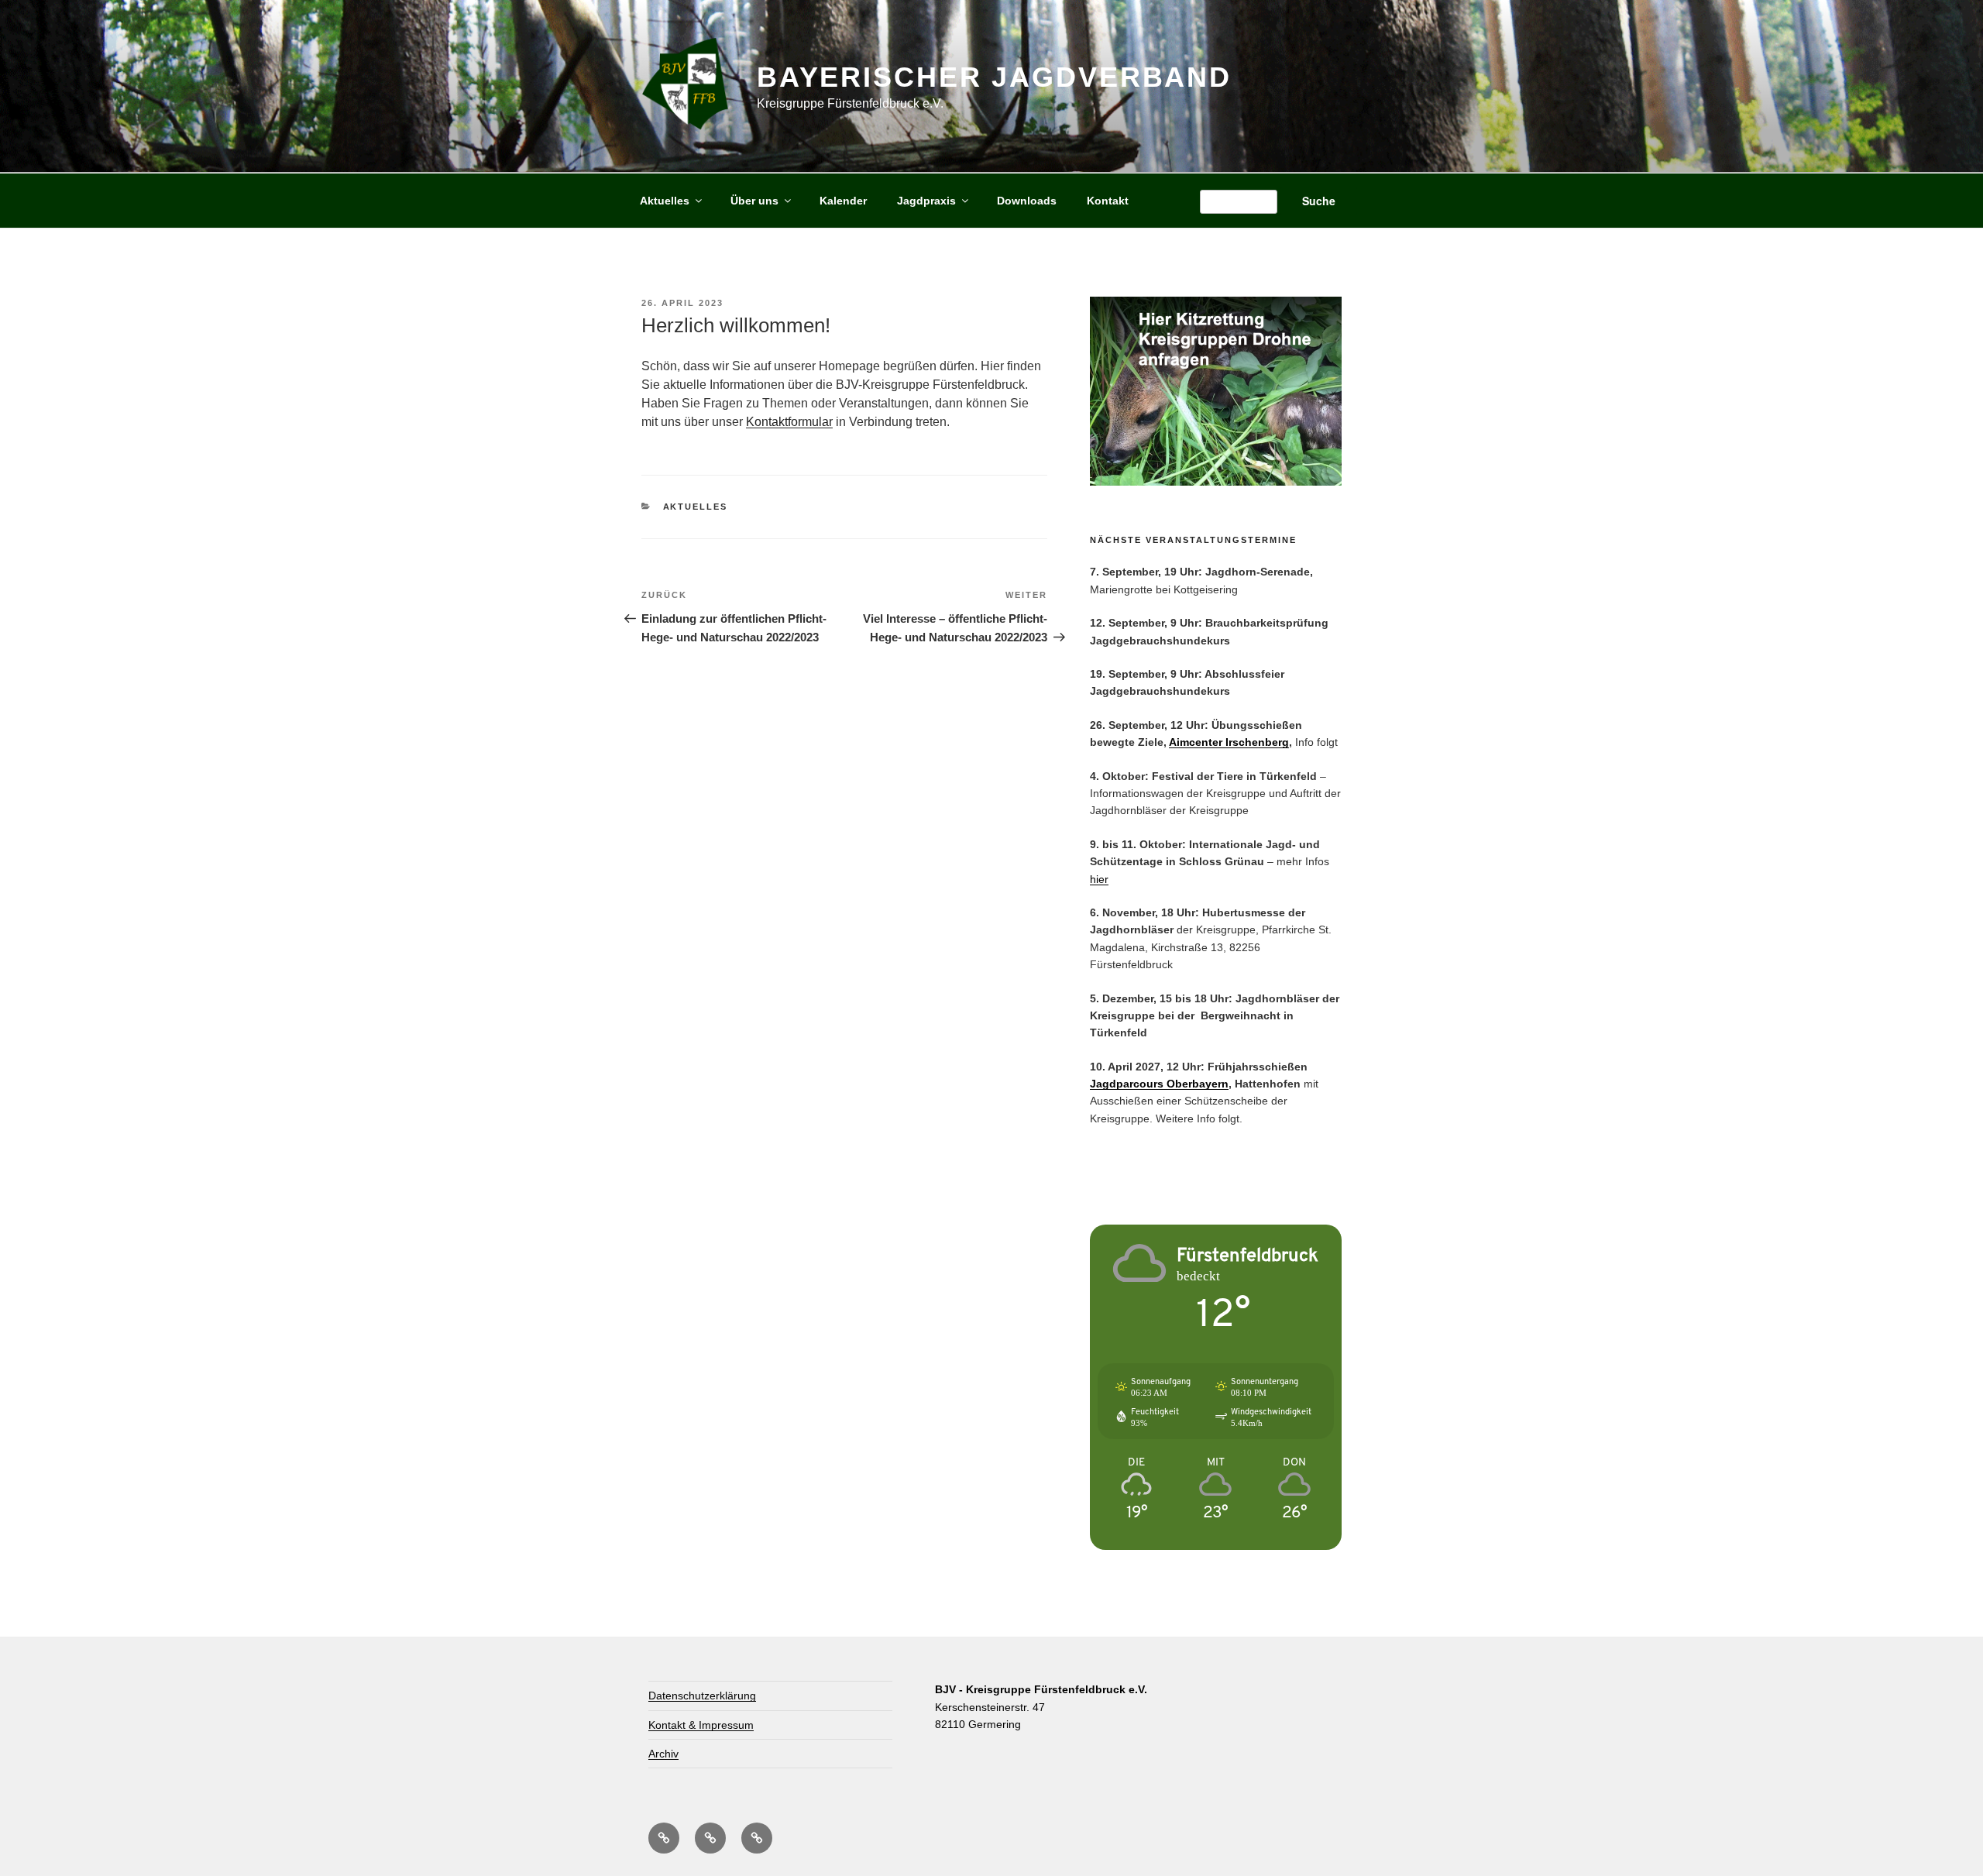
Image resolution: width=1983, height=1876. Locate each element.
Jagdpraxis (926, 201)
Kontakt (1108, 201)
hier (1099, 879)
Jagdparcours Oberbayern (1159, 1084)
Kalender (843, 201)
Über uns (754, 201)
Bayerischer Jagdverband (994, 77)
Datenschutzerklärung (702, 1696)
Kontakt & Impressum (701, 1725)
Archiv (663, 1754)
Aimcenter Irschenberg (1229, 742)
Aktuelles (665, 201)
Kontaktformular (789, 422)
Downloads (1027, 201)
